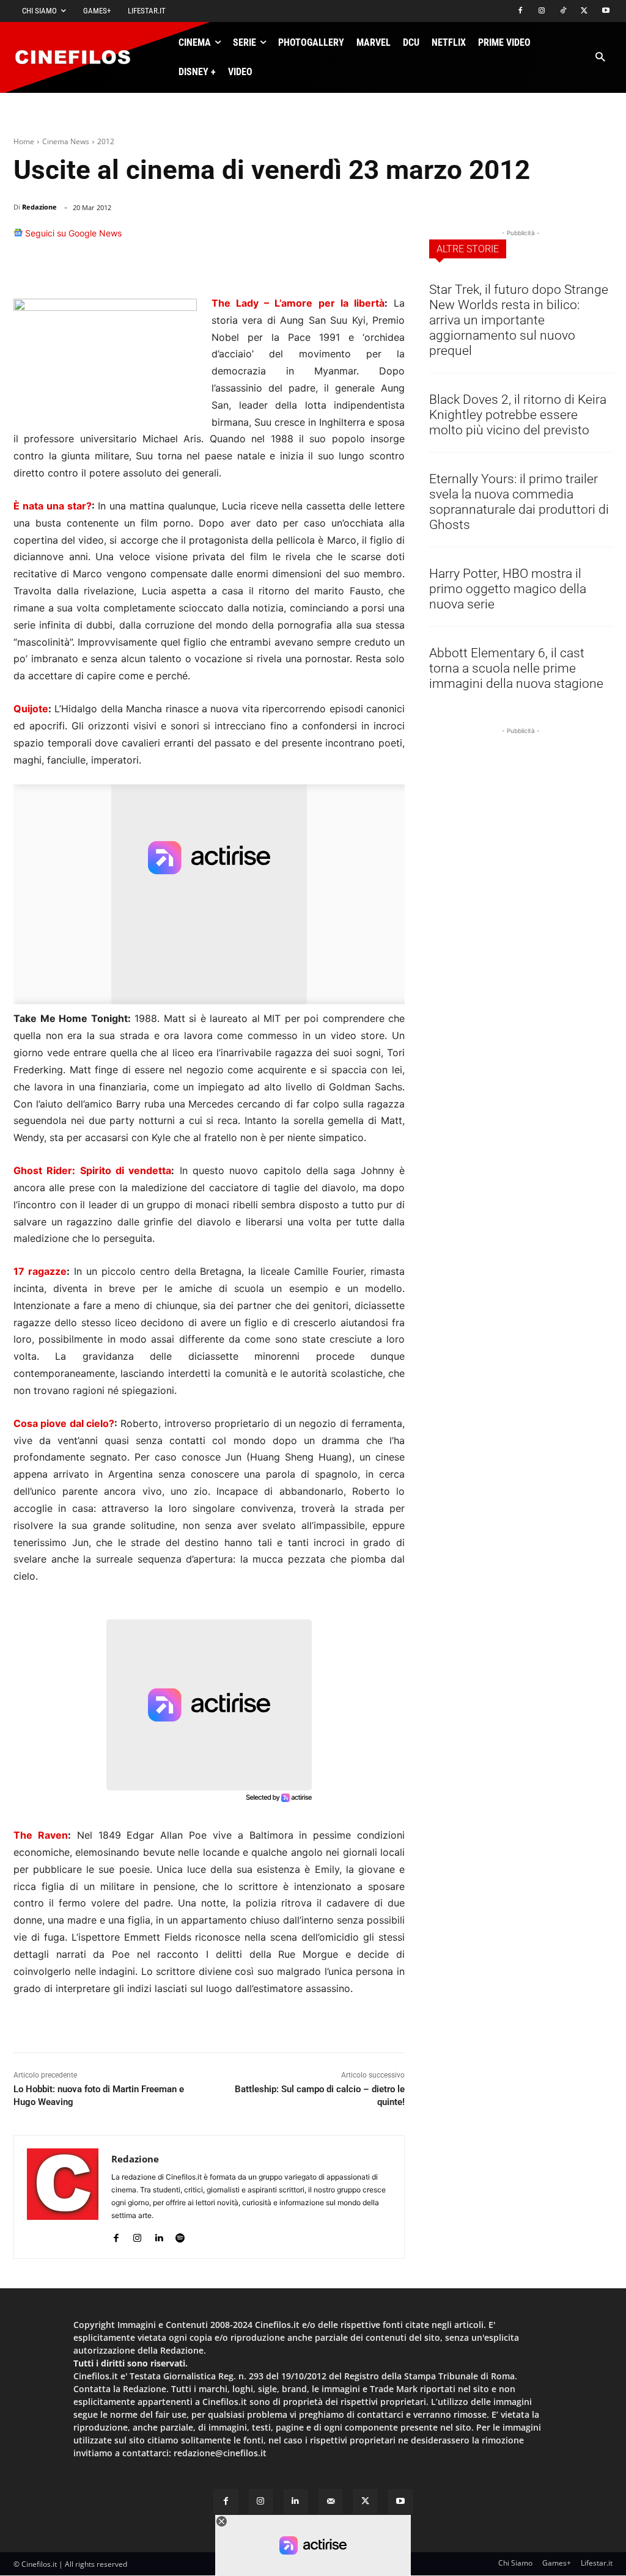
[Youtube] (606, 11)
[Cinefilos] (79, 57)
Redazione (39, 207)
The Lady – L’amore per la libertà (298, 303)
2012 (106, 141)
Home (24, 141)
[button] (600, 58)
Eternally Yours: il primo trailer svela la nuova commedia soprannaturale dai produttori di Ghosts (519, 502)
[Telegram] (361, 239)
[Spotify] (180, 2235)
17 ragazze (40, 1271)
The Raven (41, 1835)
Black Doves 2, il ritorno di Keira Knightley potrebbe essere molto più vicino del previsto (518, 415)
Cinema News (66, 141)
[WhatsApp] (304, 239)
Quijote (31, 709)
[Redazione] (63, 2197)
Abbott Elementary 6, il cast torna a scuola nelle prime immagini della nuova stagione (516, 668)
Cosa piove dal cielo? (64, 1423)
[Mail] (330, 2501)
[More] (392, 239)
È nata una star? (53, 506)
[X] (584, 11)
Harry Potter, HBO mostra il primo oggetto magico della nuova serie (508, 589)
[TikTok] (563, 11)
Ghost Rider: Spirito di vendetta (92, 1170)
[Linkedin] (333, 239)
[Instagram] (542, 11)
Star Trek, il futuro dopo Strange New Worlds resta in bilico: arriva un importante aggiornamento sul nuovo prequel (519, 320)
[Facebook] (521, 11)
